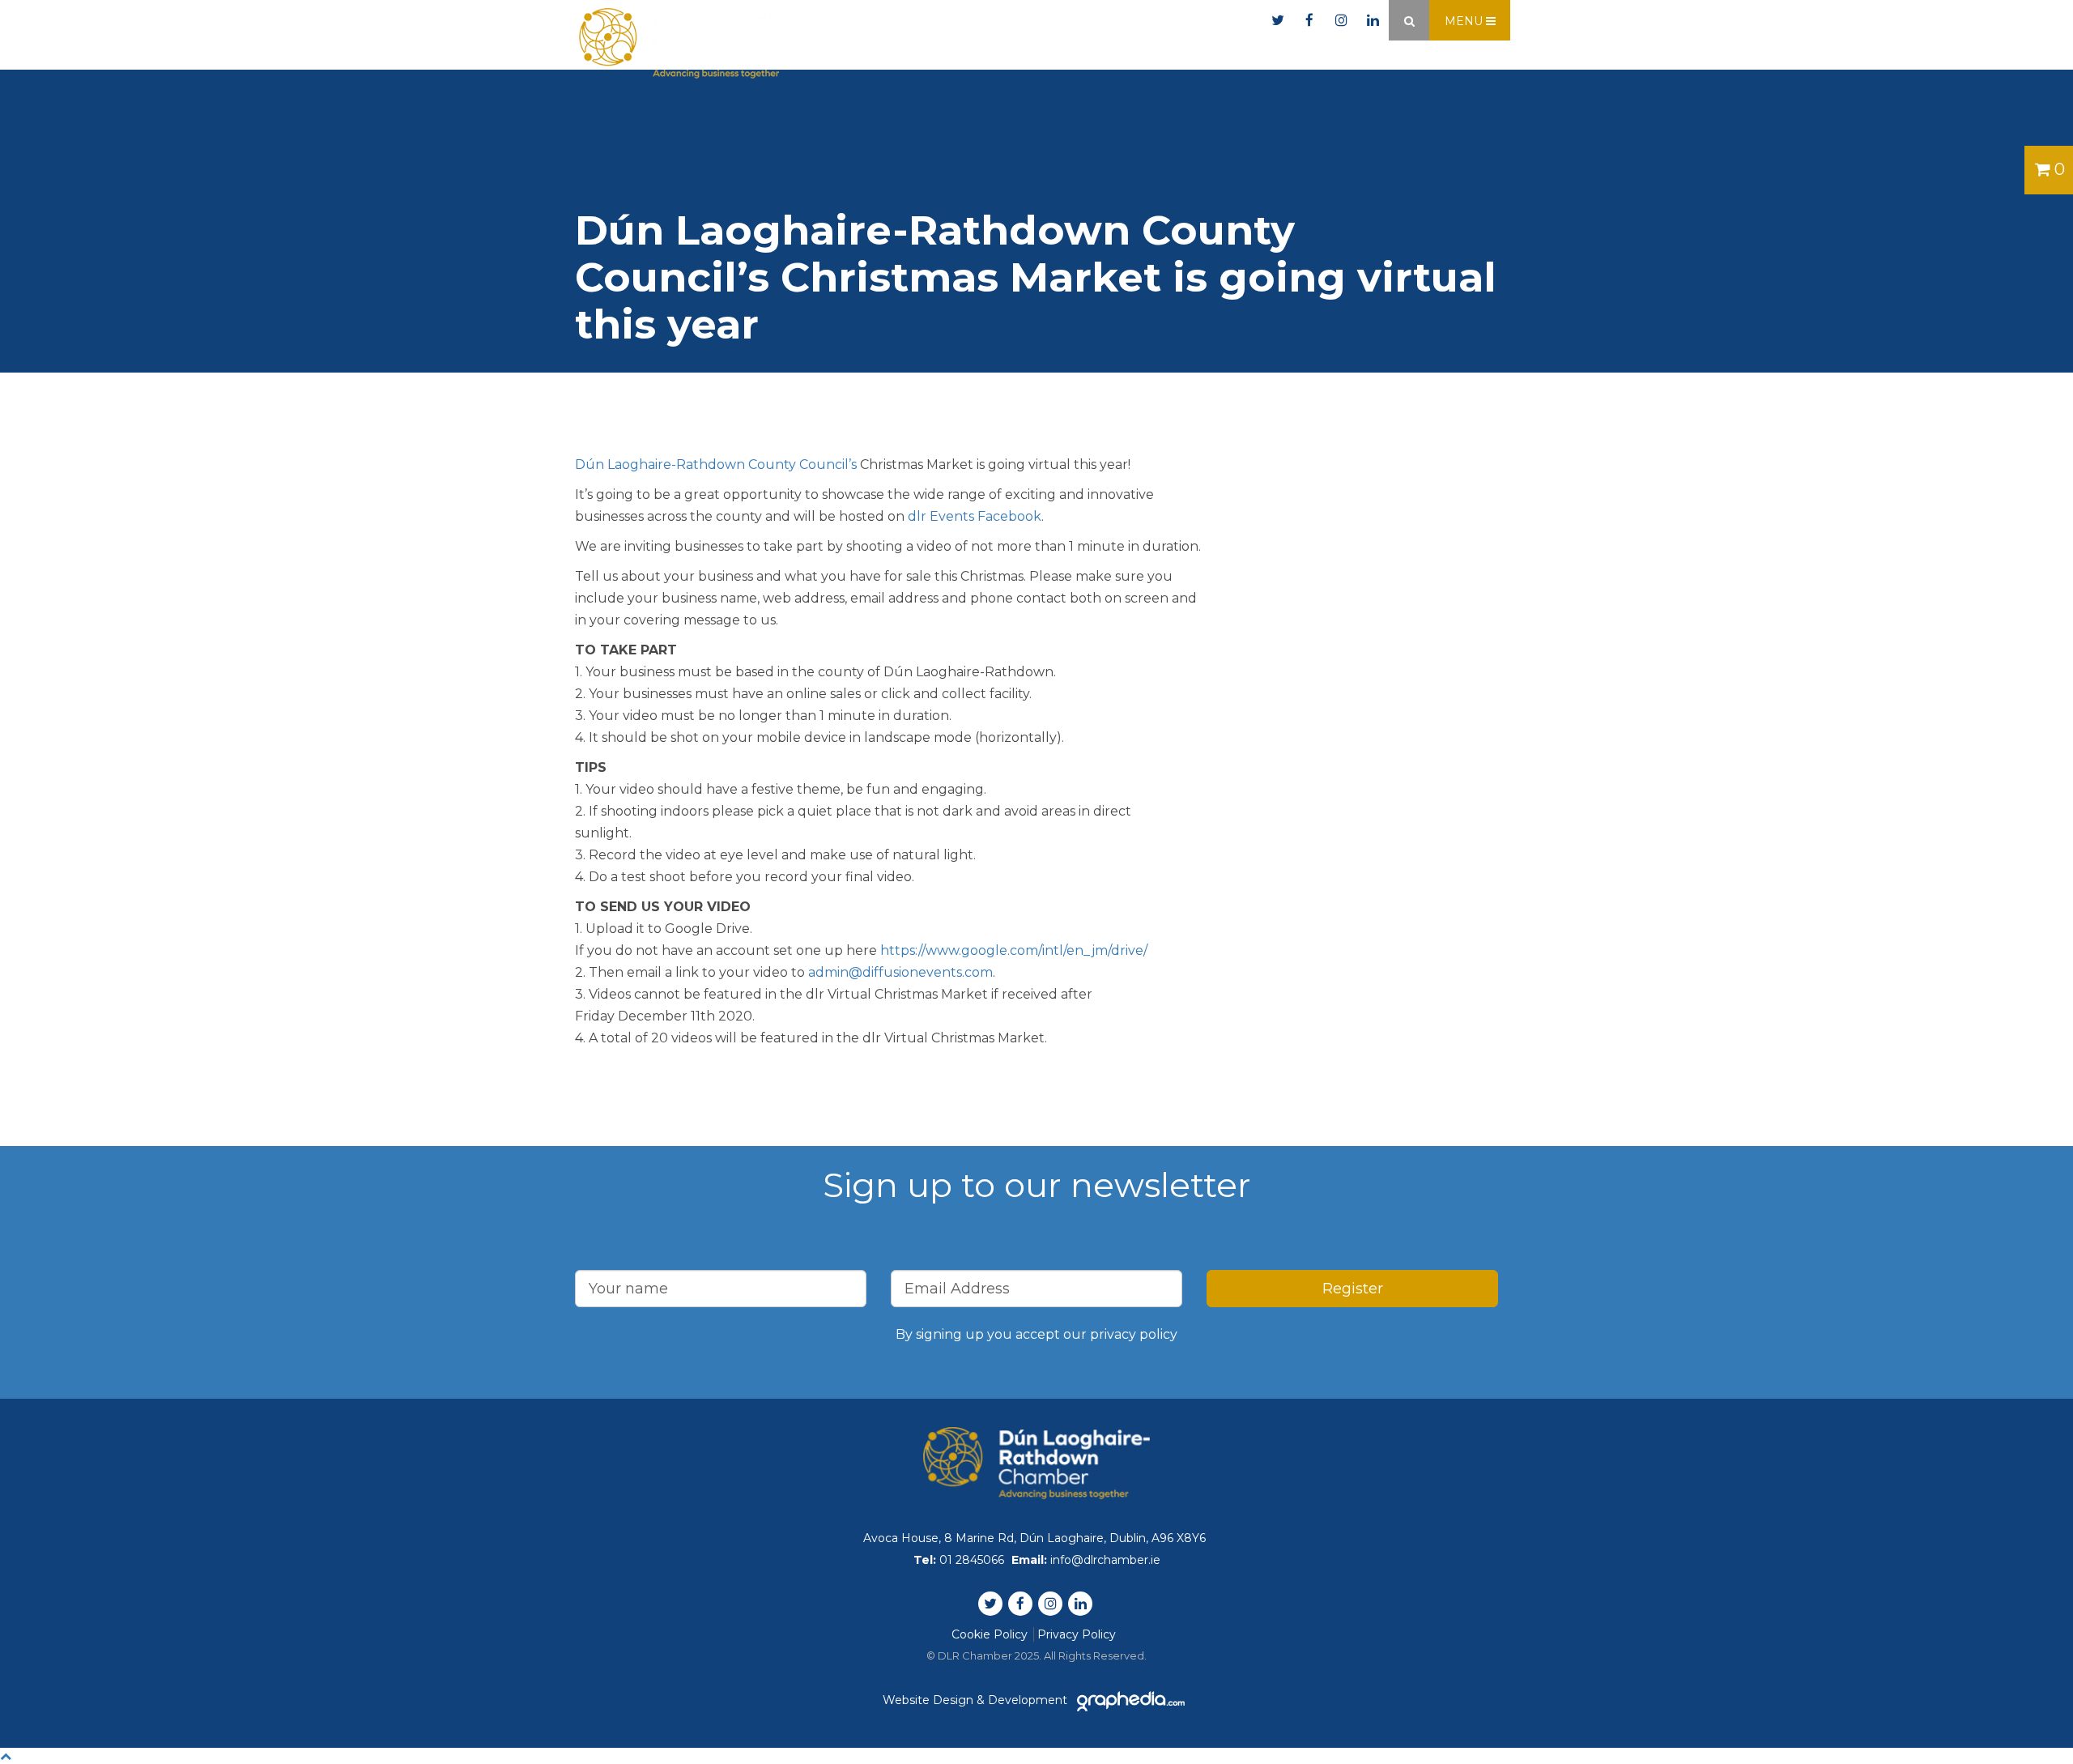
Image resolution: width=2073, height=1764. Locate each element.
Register (1353, 1289)
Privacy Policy (1077, 1634)
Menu (1465, 21)
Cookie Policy (990, 1634)
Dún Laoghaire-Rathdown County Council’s (716, 464)
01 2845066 (1055, 21)
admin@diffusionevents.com (900, 972)
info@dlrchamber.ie (1188, 21)
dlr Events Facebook (975, 516)
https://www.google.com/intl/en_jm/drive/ (1014, 950)
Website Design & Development (977, 1700)
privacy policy (1134, 1334)
